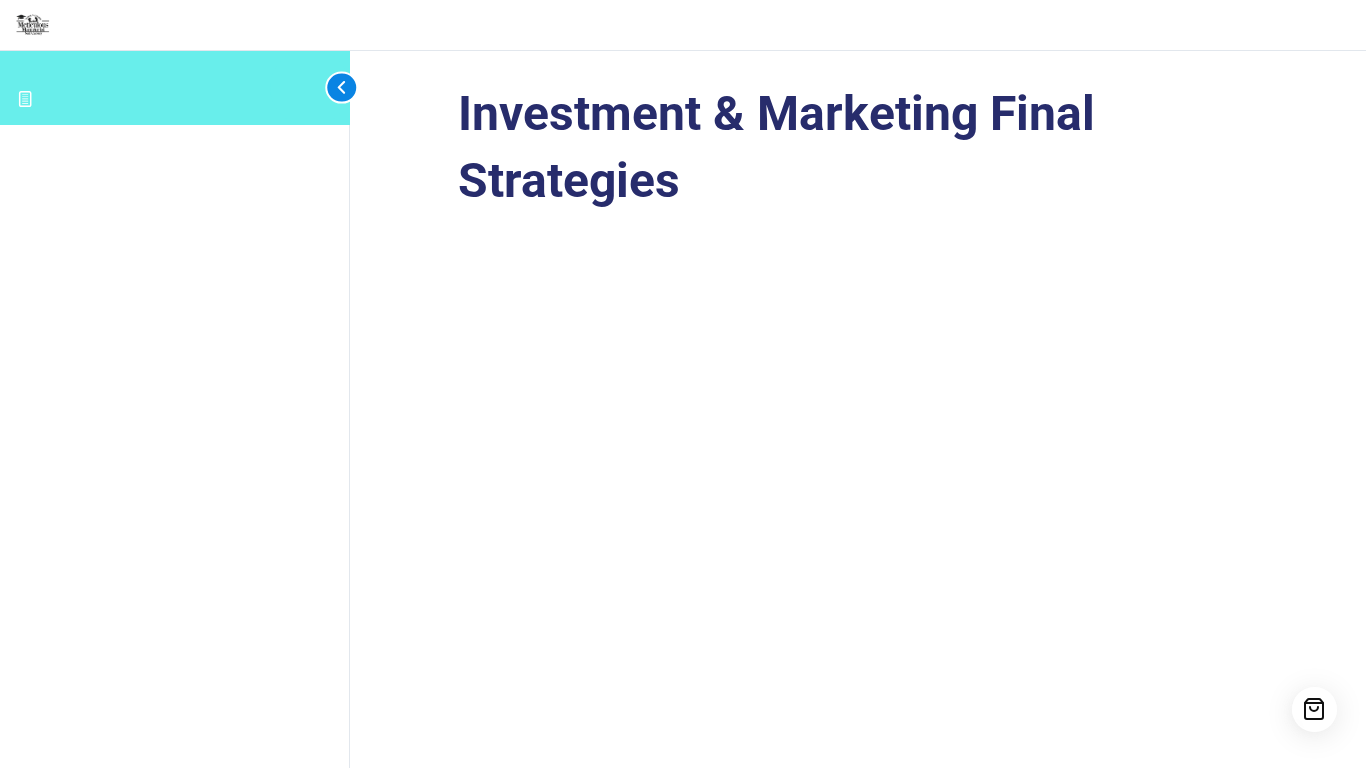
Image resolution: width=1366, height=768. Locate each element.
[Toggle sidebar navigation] (310, 87)
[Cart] (1314, 709)
